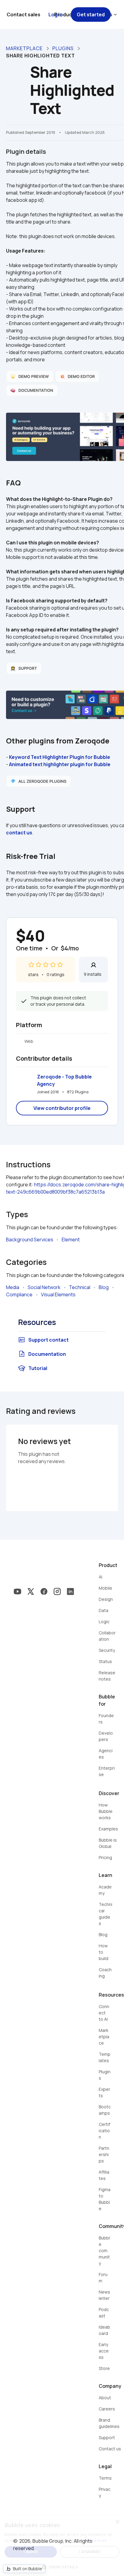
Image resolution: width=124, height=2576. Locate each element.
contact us (19, 833)
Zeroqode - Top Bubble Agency (65, 1080)
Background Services (30, 1240)
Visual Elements (58, 1294)
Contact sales (23, 15)
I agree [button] (31, 2552)
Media (13, 1287)
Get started (91, 15)
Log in (56, 15)
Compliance (19, 1294)
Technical (80, 1287)
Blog (104, 1287)
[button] (62, 2566)
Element (71, 1240)
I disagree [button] (90, 2552)
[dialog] (62, 2546)
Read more (97, 2541)
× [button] (117, 2522)
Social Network (44, 1287)
